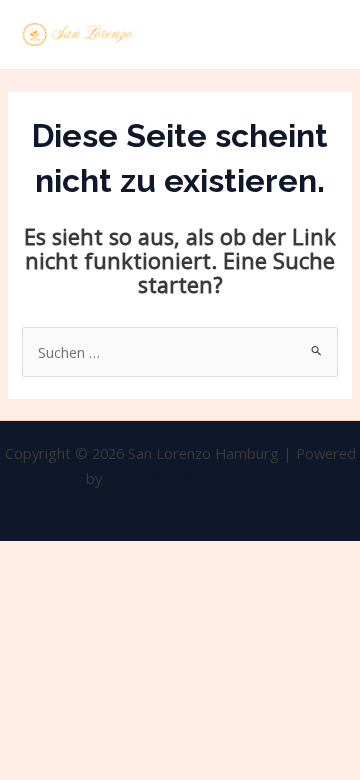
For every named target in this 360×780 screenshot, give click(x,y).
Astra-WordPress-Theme (190, 478)
